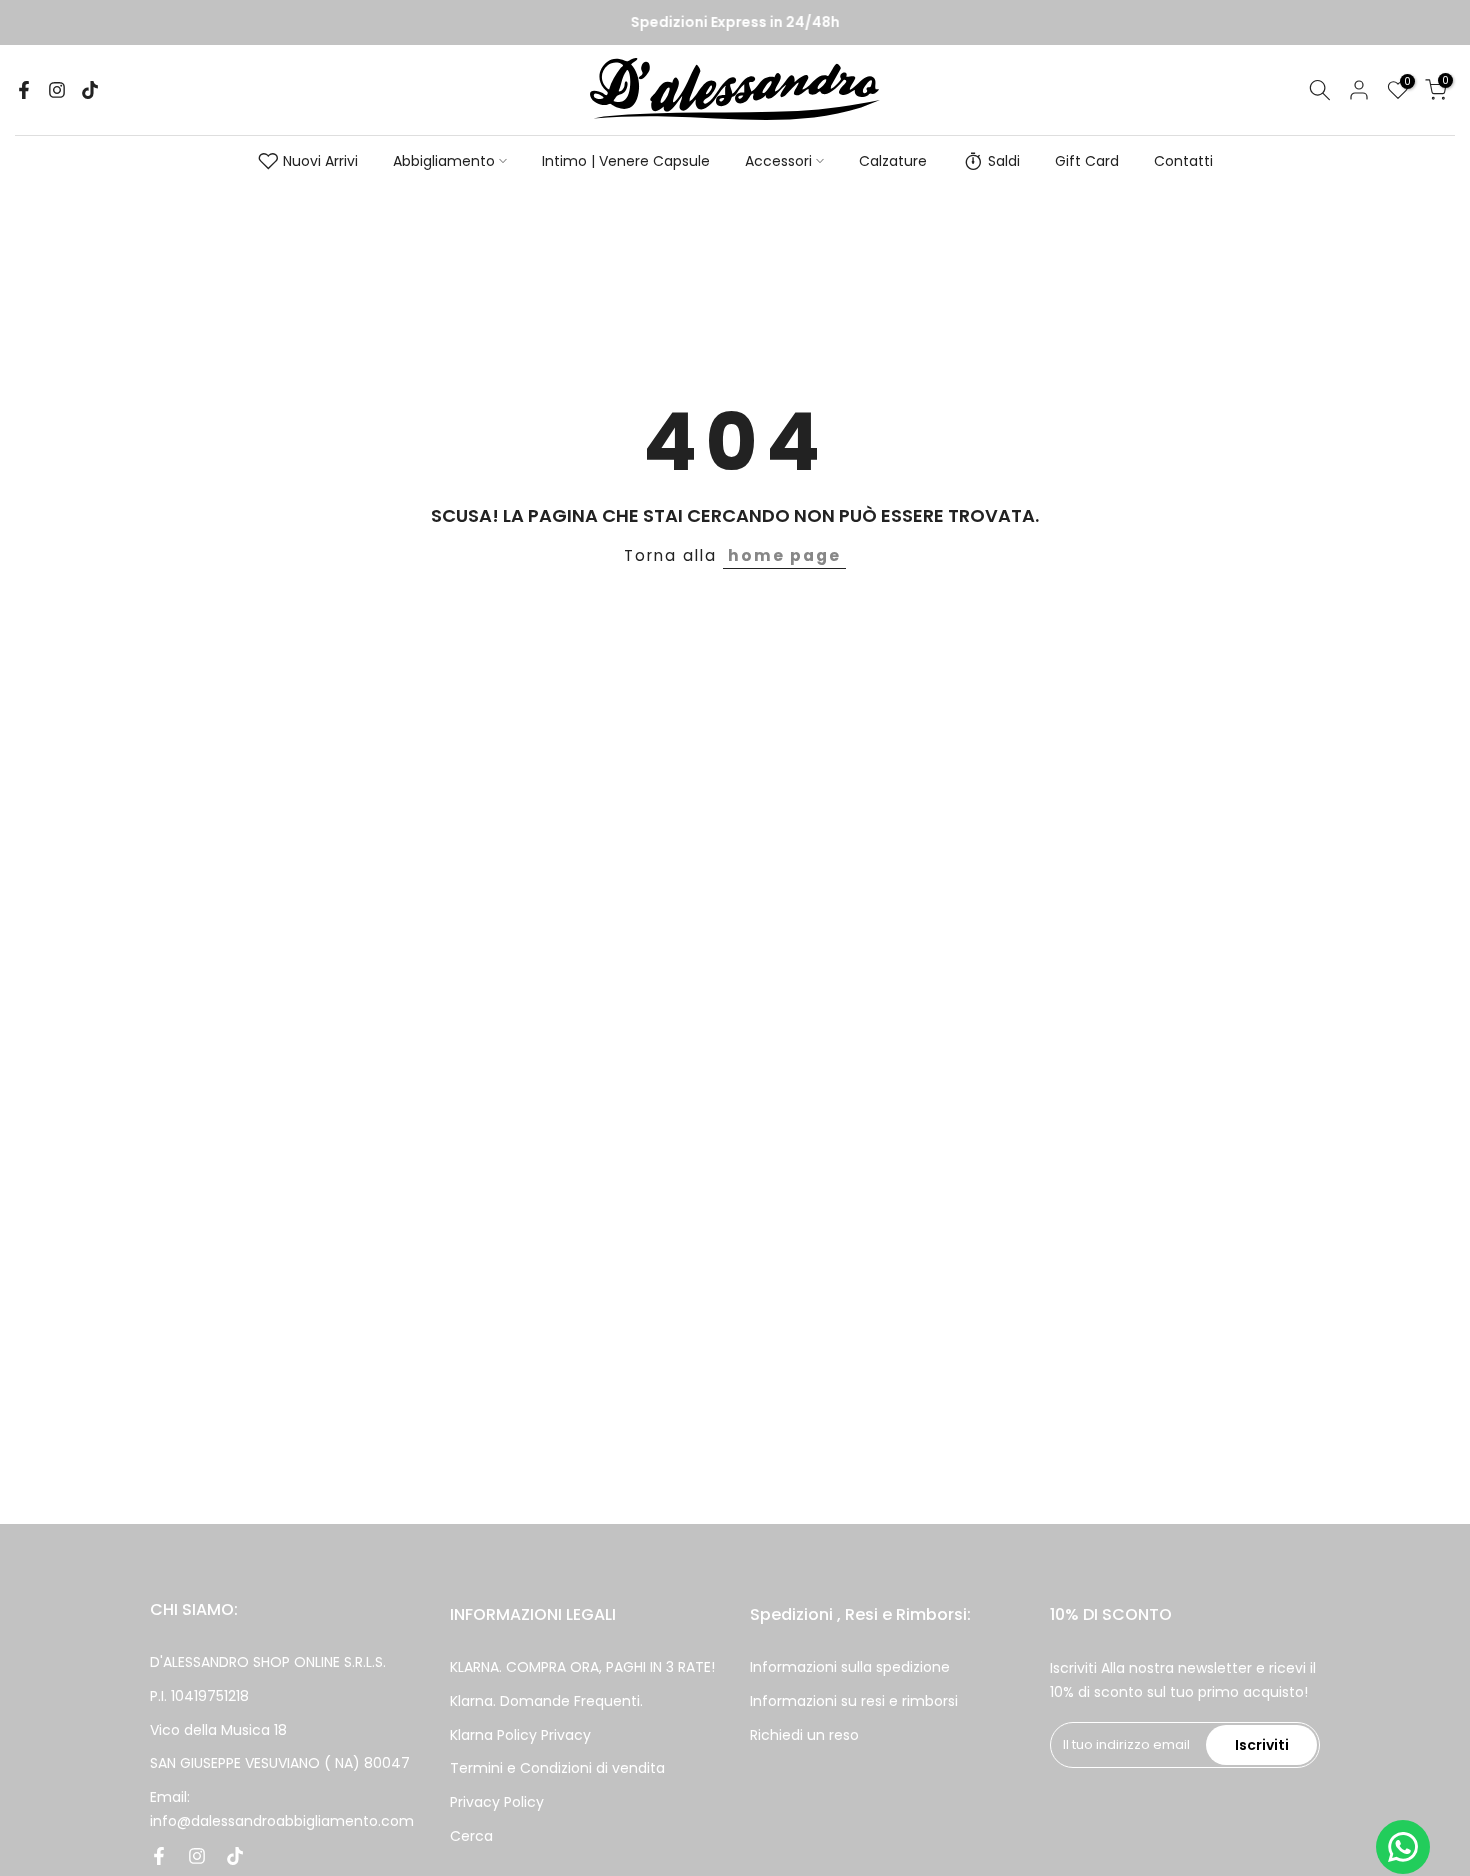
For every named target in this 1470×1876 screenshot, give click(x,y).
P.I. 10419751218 (199, 1696)
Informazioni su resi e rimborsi (854, 1701)
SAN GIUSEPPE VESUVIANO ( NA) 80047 (280, 1763)
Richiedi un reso (804, 1735)
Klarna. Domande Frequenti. (546, 1701)
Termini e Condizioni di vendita (557, 1768)
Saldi (1004, 161)
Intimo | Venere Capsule (626, 161)
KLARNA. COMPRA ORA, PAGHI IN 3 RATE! (582, 1667)
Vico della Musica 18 (218, 1730)
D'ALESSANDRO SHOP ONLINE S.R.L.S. (268, 1662)
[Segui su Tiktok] (90, 90)
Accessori (778, 161)
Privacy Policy (497, 1802)
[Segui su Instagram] (57, 90)
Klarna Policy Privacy (520, 1735)
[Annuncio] (735, 23)
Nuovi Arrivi (320, 161)
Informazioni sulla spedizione (850, 1667)
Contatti (1183, 161)
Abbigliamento (444, 161)
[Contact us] (1403, 1847)
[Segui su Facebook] (24, 90)
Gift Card (1087, 161)
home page (784, 555)
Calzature (893, 161)
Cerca (471, 1836)
